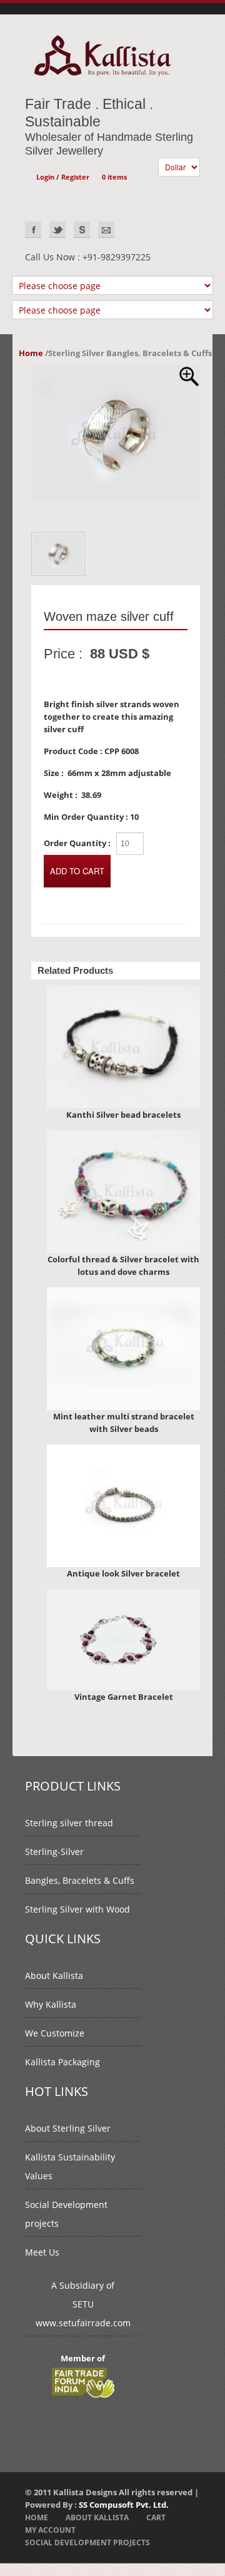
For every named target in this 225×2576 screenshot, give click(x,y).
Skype (82, 230)
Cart (156, 2517)
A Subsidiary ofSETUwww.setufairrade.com (83, 2304)
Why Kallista (51, 2004)
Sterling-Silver (54, 1852)
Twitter (57, 230)
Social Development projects (87, 2543)
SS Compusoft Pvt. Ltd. (124, 2505)
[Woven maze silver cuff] (116, 372)
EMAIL (106, 230)
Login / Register (63, 177)
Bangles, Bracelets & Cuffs (80, 1880)
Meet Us (42, 2252)
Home (31, 353)
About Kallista (54, 1975)
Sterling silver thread (69, 1823)
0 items (114, 177)
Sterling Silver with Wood (77, 1909)
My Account (50, 2530)
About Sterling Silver (68, 2128)
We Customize (55, 2033)
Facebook (33, 230)
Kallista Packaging (62, 2062)
